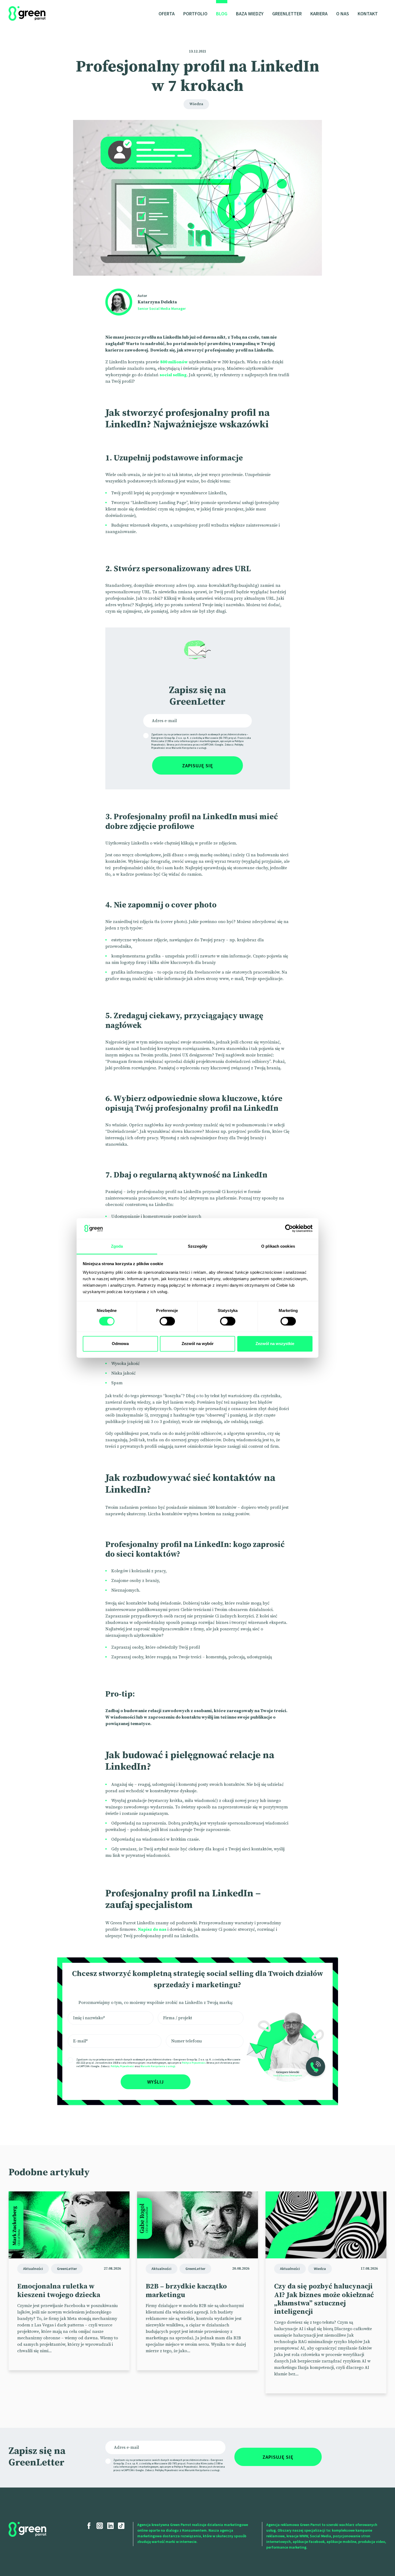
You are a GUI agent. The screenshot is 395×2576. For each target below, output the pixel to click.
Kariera (319, 14)
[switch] (167, 1321)
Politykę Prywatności (122, 2066)
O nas (343, 14)
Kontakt (368, 14)
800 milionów (174, 362)
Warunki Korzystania (184, 748)
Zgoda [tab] (117, 1246)
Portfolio (195, 14)
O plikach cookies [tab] (278, 1246)
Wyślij (156, 2082)
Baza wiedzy (250, 14)
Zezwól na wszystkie (275, 1344)
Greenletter (287, 14)
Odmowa (120, 1344)
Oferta (167, 14)
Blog (222, 14)
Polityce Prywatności (194, 2063)
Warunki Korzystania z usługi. (158, 2066)
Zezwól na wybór (198, 1344)
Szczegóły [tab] (198, 1246)
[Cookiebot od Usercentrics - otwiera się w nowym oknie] (289, 1229)
